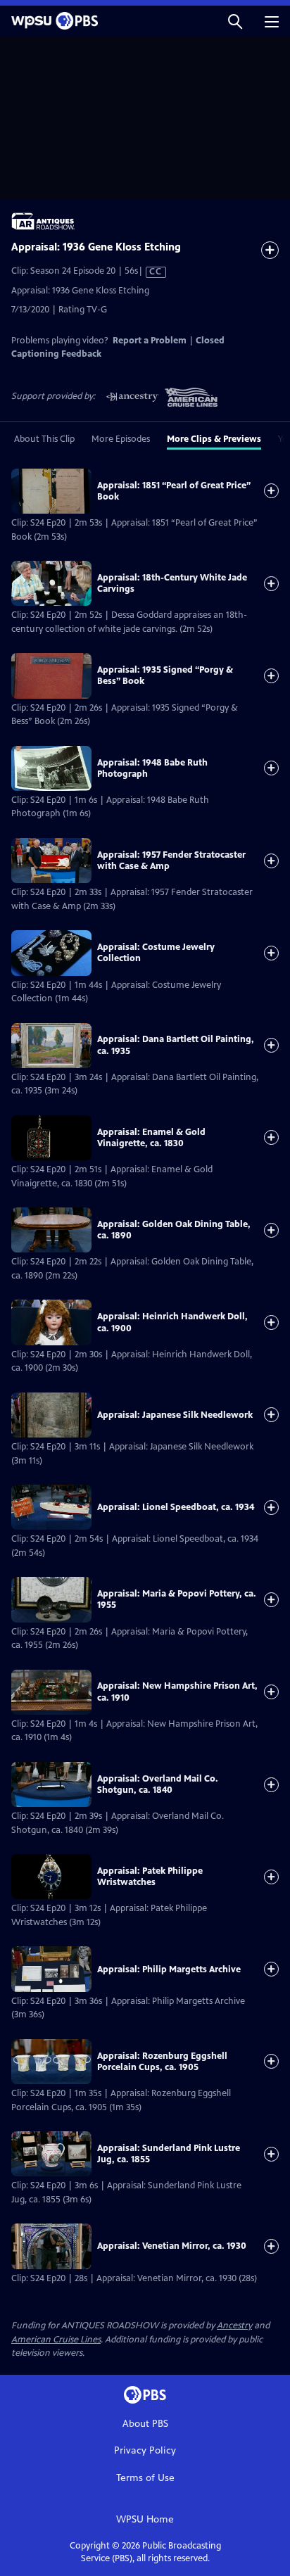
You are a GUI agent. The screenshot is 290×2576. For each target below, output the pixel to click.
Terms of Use (145, 2478)
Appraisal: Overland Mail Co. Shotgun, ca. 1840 (158, 1784)
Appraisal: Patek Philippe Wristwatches (150, 1877)
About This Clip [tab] (44, 439)
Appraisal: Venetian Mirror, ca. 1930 (172, 2246)
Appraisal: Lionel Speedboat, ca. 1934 (176, 1507)
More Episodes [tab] (121, 439)
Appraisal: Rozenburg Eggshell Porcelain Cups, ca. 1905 (162, 2062)
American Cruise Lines (56, 2340)
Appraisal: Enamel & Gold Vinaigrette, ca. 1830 (151, 1138)
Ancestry (234, 2326)
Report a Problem (150, 341)
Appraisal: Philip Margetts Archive (169, 1969)
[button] (235, 21)
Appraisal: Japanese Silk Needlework (175, 1415)
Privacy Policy (145, 2450)
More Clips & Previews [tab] (214, 439)
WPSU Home (145, 2519)
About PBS (145, 2424)
